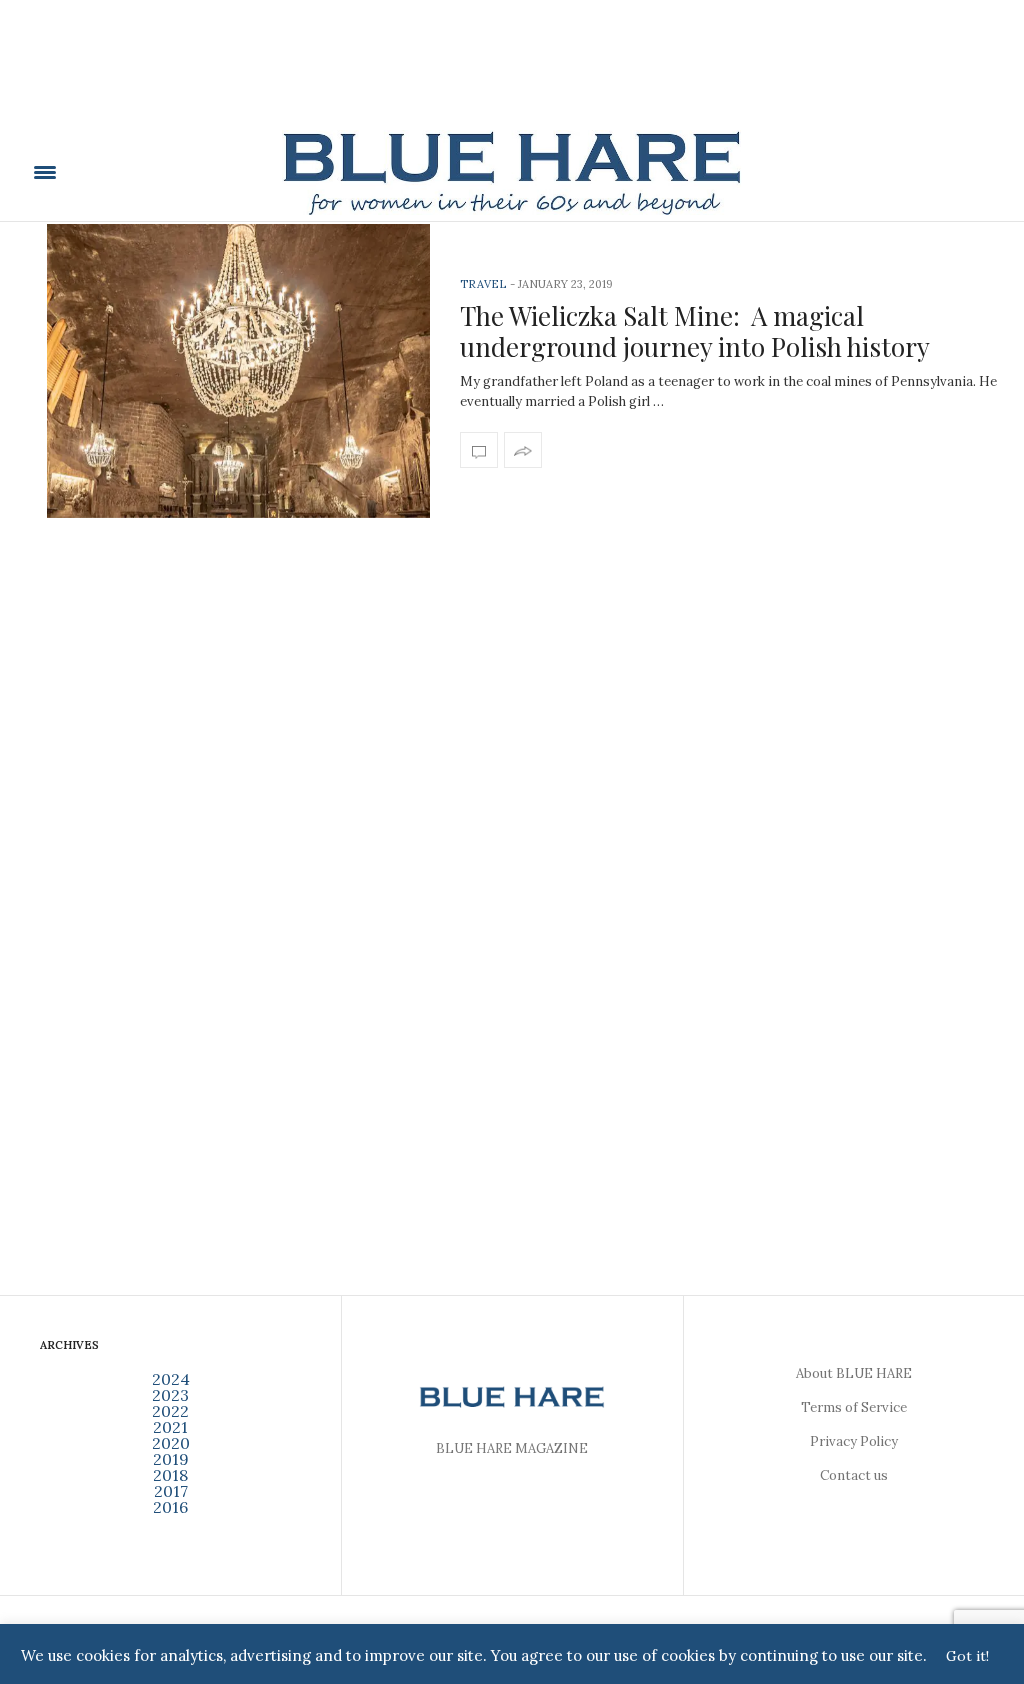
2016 (170, 1507)
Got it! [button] (967, 1656)
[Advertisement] (512, 77)
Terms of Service (854, 1407)
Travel (483, 284)
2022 (170, 1411)
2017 (171, 1491)
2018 (170, 1475)
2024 (171, 1379)
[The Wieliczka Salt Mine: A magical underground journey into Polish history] (238, 371)
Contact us (854, 1475)
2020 (171, 1443)
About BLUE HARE (854, 1373)
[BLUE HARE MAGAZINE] (512, 172)
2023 (170, 1395)
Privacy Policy (854, 1441)
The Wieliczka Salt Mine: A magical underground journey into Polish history (695, 331)
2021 (170, 1427)
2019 (171, 1459)
